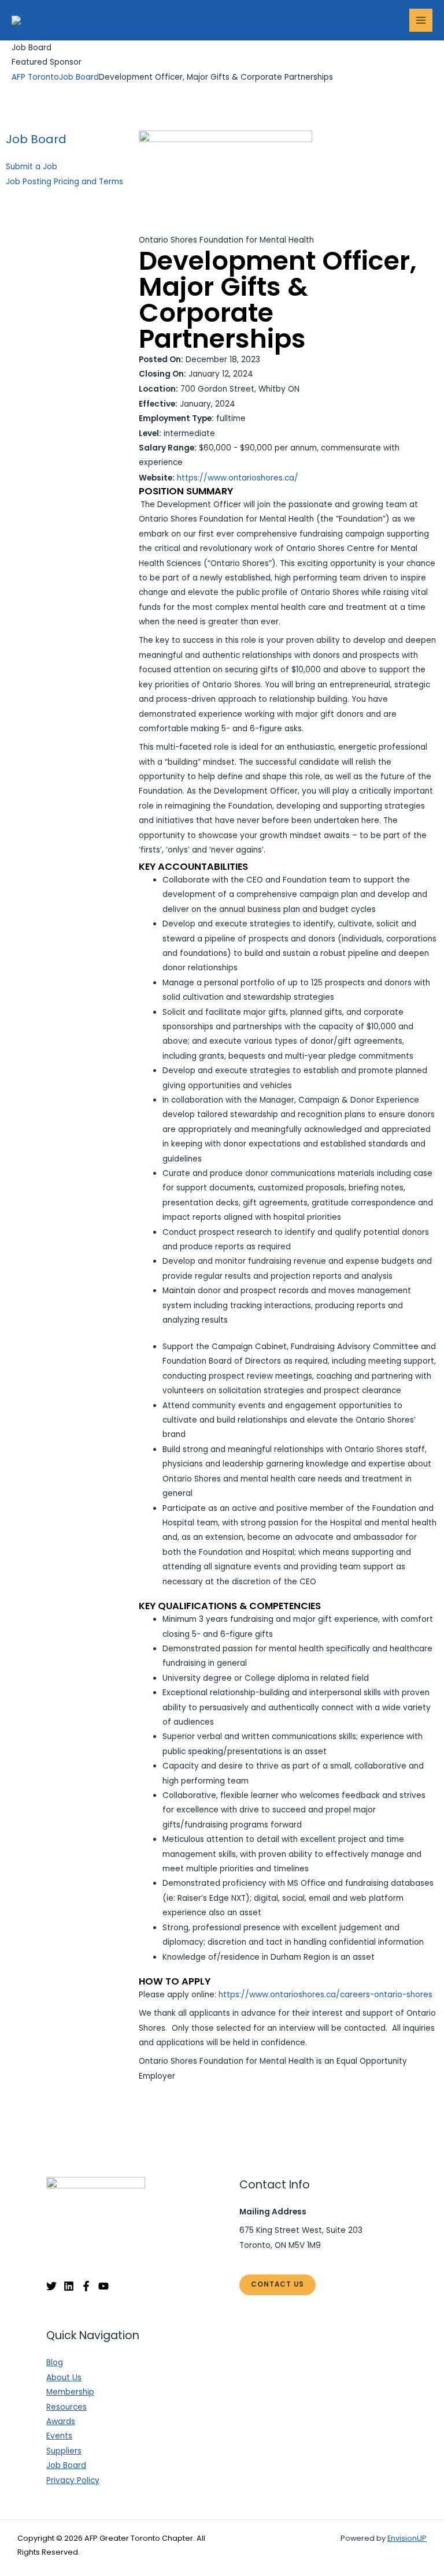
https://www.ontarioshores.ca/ (238, 478)
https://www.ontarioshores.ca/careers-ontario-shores (325, 1995)
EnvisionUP (407, 2538)
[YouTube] (103, 2286)
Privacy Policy (73, 2480)
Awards (61, 2421)
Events (59, 2436)
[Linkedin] (69, 2286)
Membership (70, 2392)
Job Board (36, 139)
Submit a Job (32, 167)
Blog (55, 2363)
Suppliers (64, 2451)
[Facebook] (86, 2286)
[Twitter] (51, 2286)
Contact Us (277, 2284)
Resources (66, 2407)
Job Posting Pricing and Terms (64, 182)
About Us (64, 2378)
